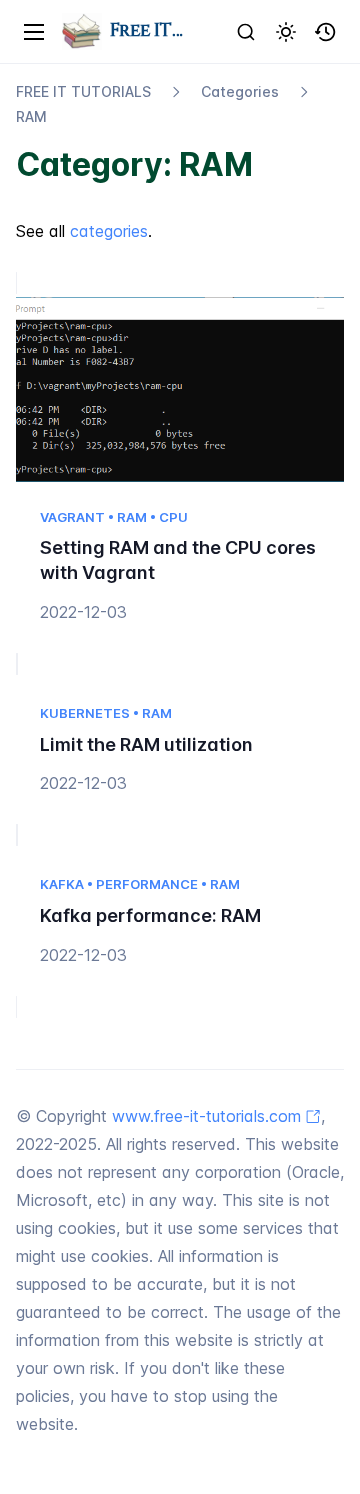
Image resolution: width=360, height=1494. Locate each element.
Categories (240, 91)
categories (109, 231)
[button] (326, 32)
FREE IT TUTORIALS (83, 91)
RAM (31, 116)
